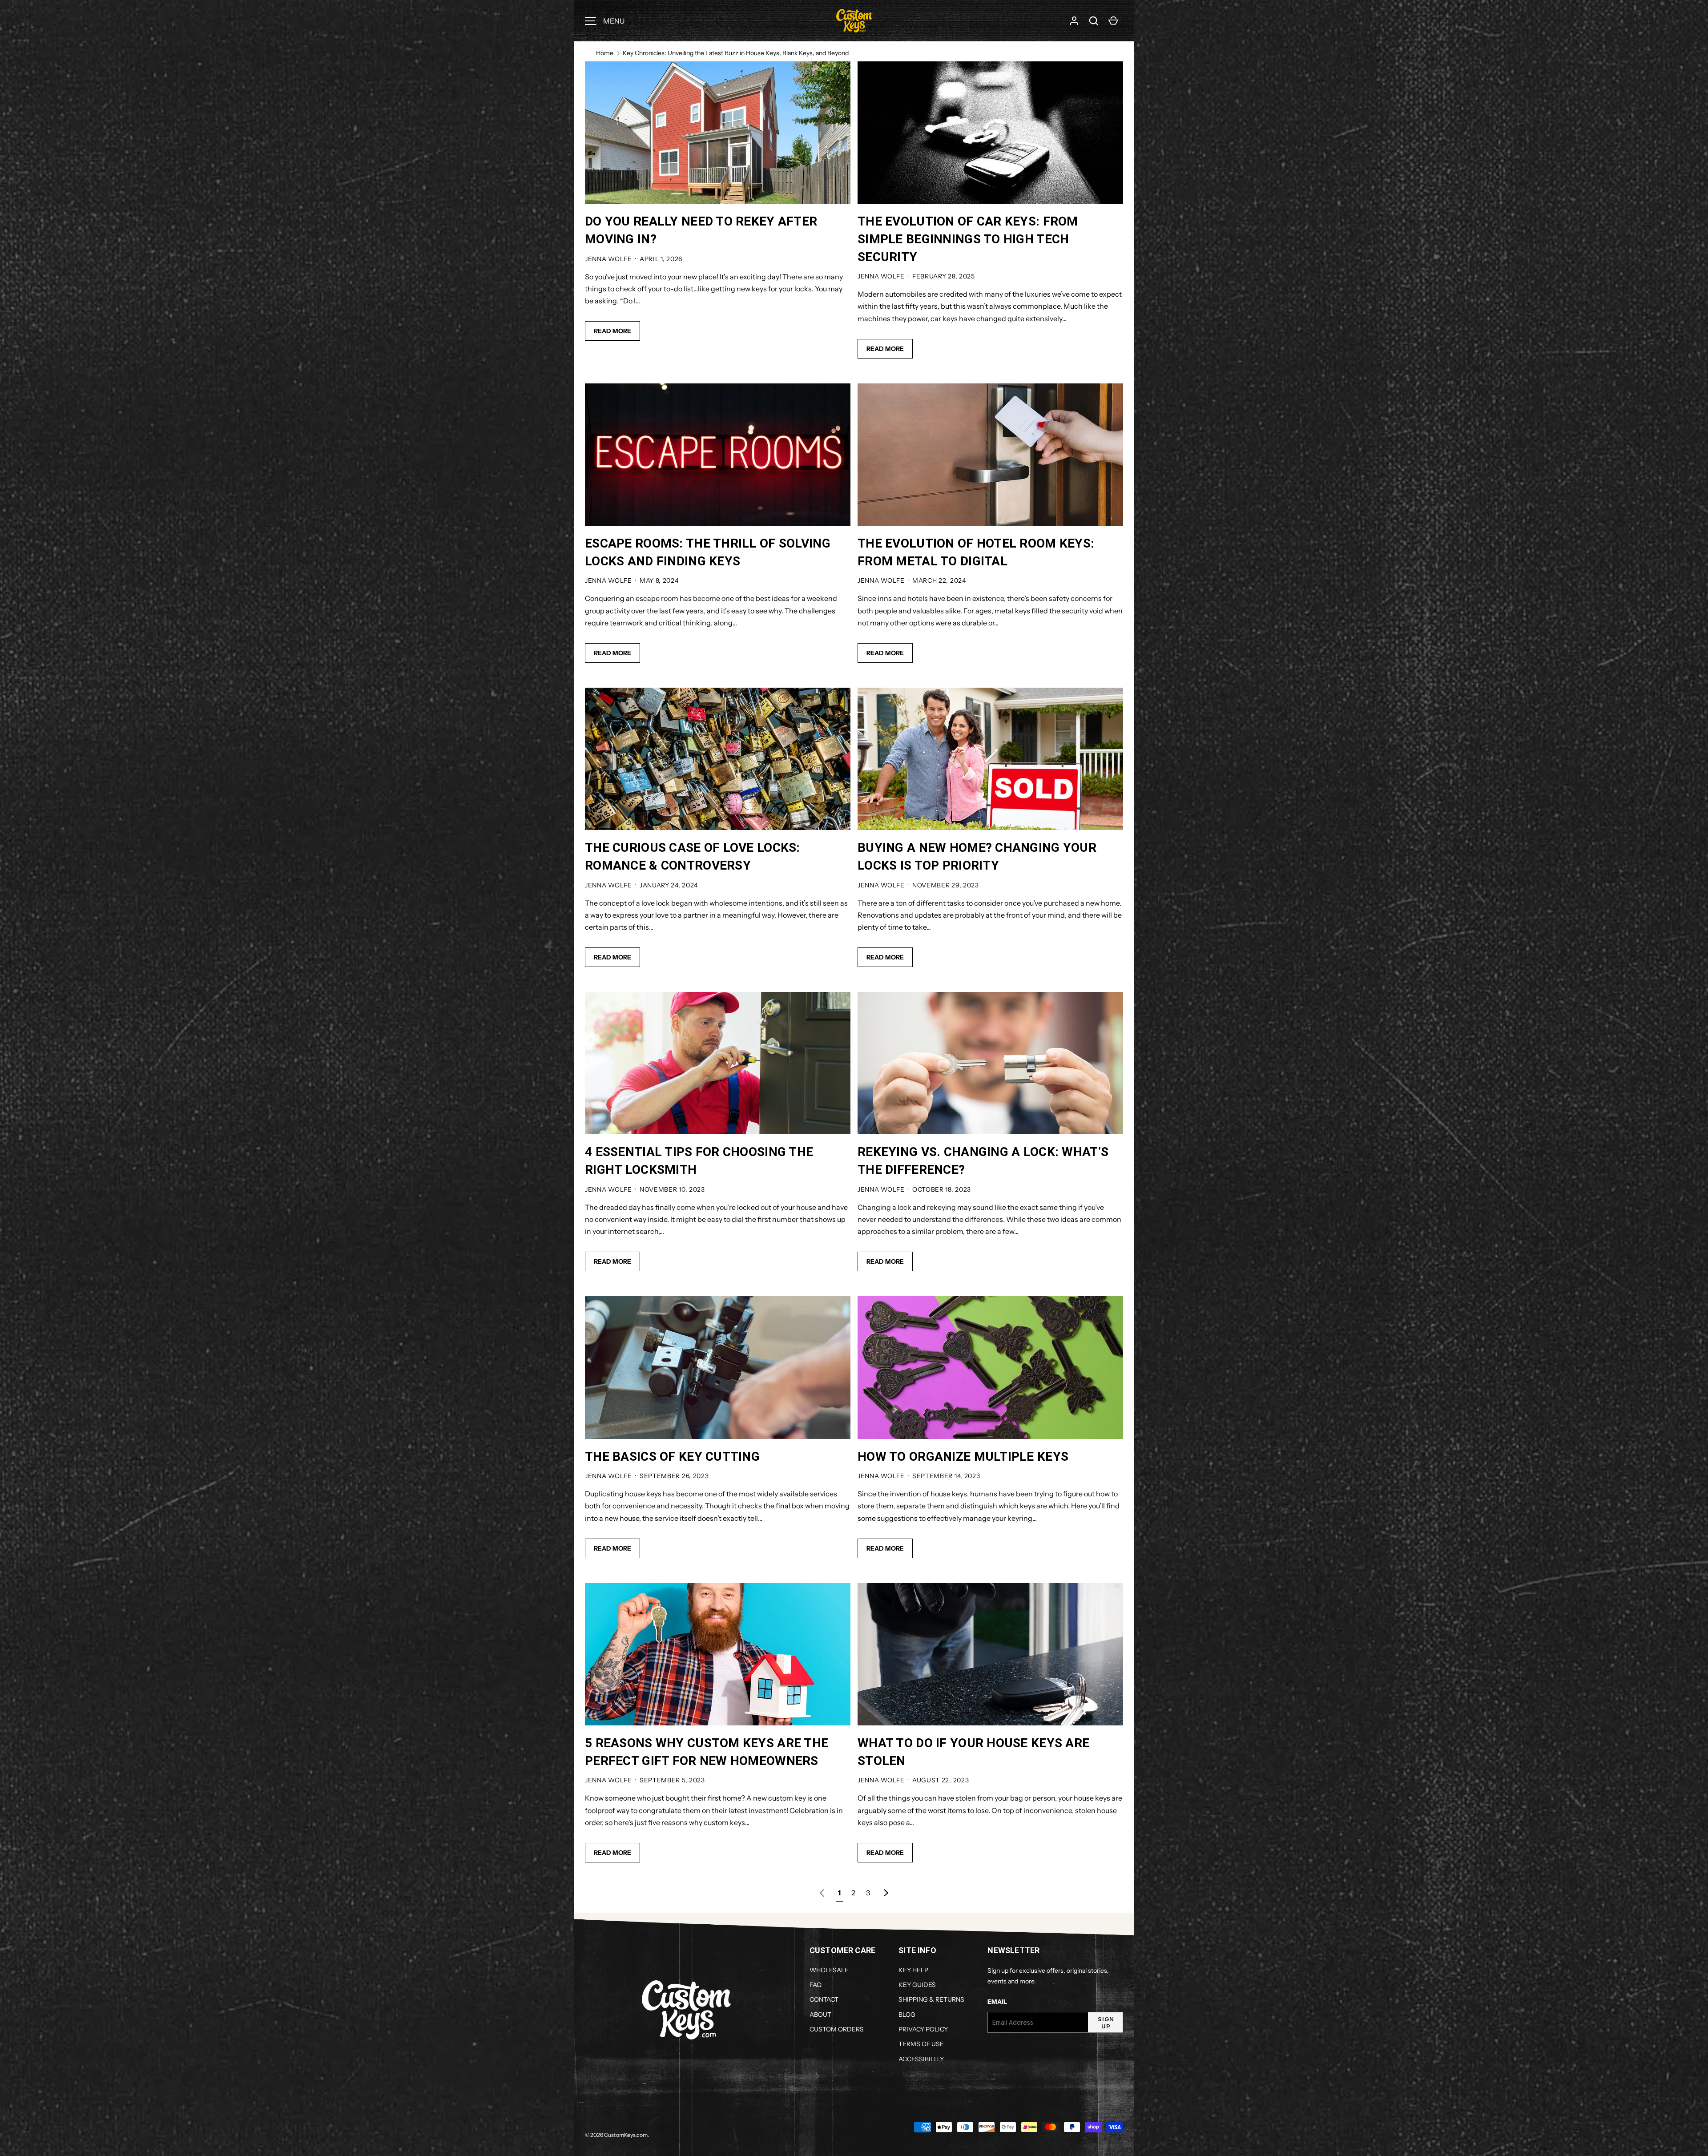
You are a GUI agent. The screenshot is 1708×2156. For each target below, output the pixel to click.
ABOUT (820, 2015)
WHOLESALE (829, 1970)
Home (605, 53)
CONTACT (824, 1999)
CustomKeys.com (626, 2135)
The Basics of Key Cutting (672, 1457)
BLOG (907, 2015)
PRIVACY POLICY (923, 2029)
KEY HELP (913, 1970)
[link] (822, 1893)
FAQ (816, 1985)
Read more (612, 331)
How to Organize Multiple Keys (963, 1457)
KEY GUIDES (917, 1985)
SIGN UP (1106, 2023)
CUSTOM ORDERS (837, 2029)
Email (997, 2002)
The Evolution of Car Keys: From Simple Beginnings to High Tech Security (968, 239)
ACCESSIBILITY (921, 2059)
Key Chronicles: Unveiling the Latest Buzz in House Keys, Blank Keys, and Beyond (736, 53)
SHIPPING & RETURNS (931, 1999)
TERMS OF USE (921, 2044)
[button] (1094, 21)
